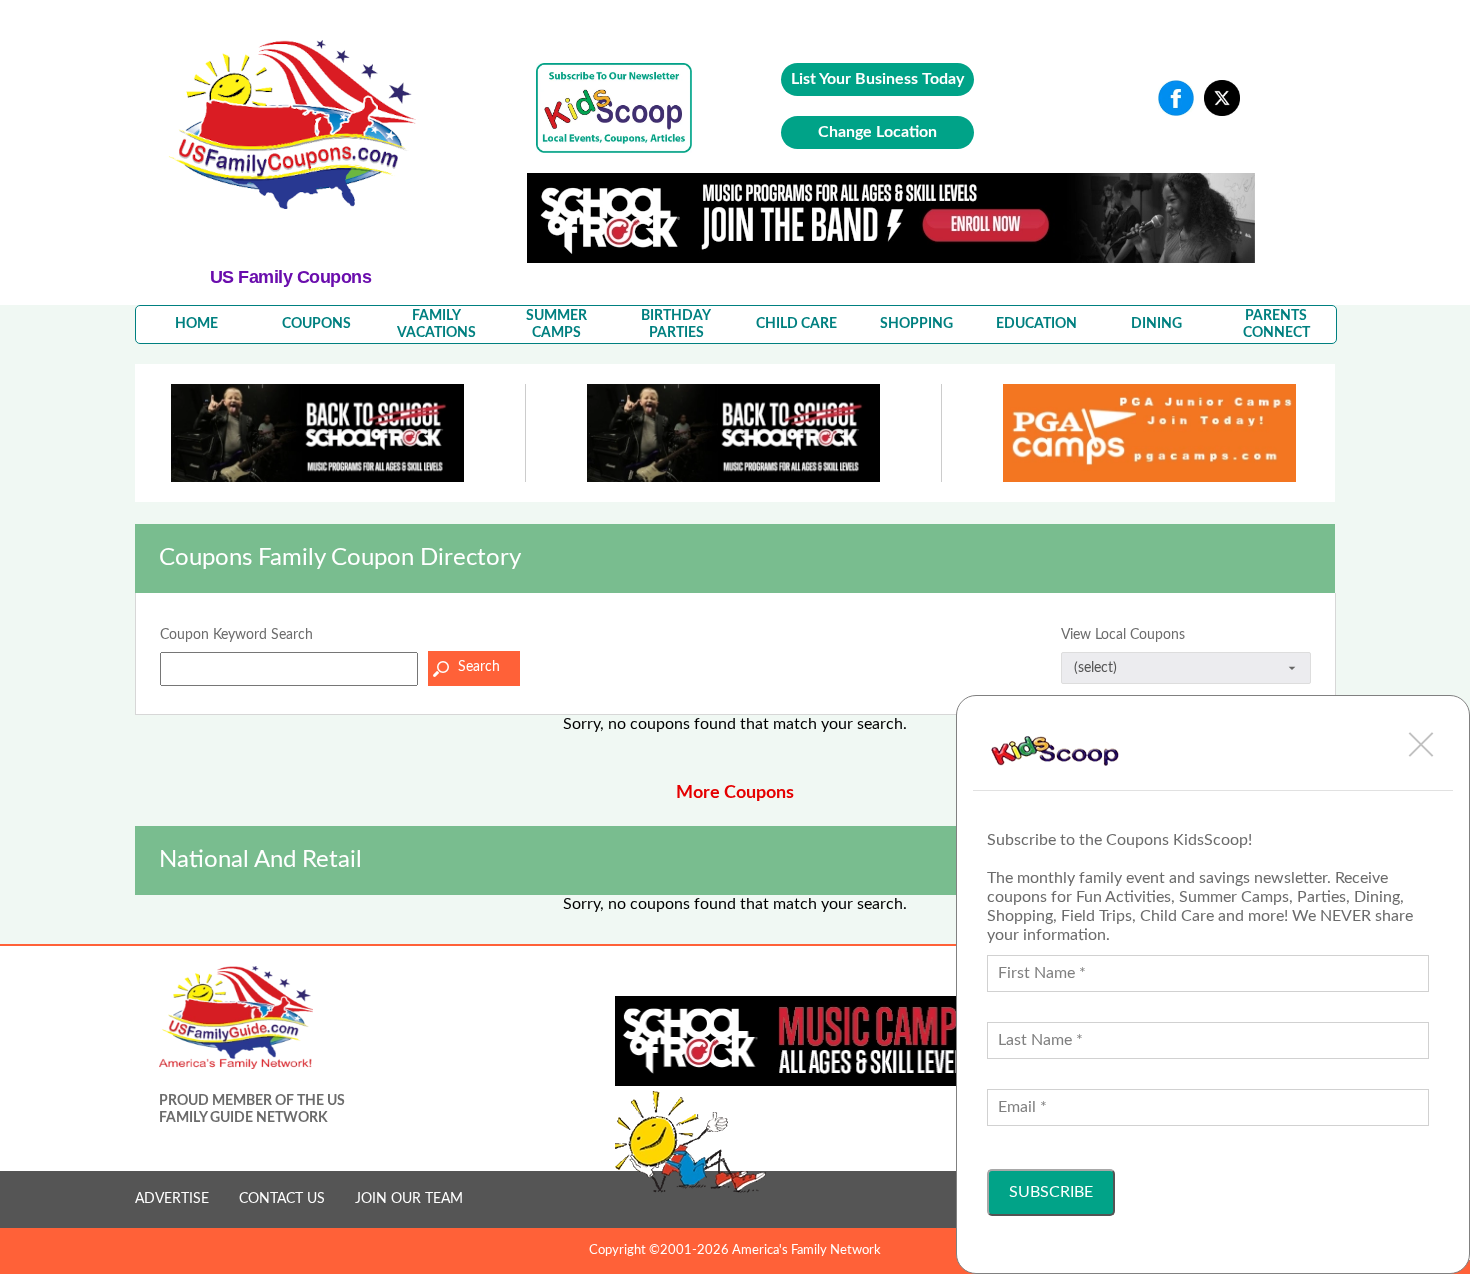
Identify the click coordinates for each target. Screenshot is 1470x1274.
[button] (1421, 744)
